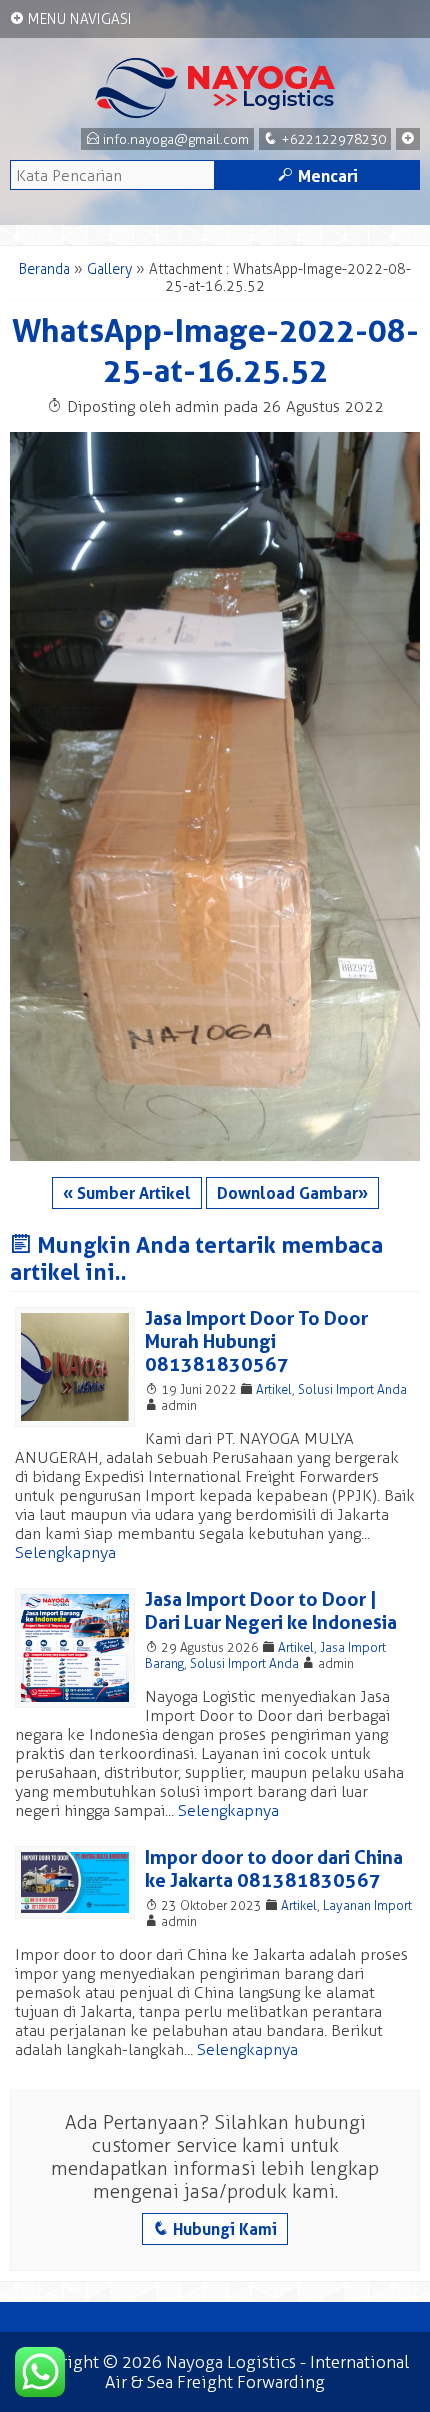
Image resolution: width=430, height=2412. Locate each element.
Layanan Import (367, 1905)
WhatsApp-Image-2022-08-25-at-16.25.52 (215, 350)
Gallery (109, 269)
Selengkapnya (65, 1552)
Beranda (44, 269)
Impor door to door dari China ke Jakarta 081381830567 (274, 1869)
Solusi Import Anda (352, 1389)
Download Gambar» (292, 1193)
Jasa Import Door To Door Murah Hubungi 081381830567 (256, 1341)
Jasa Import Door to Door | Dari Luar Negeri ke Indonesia (271, 1611)
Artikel (274, 1389)
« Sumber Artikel (127, 1193)
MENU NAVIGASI (71, 19)
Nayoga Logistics (231, 2362)
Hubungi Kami (215, 2229)
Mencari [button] (318, 176)
